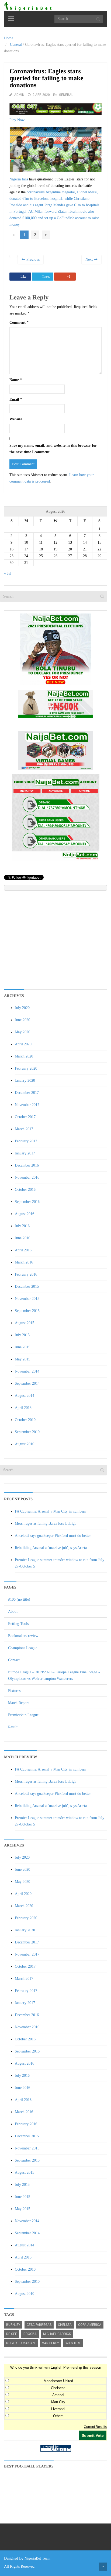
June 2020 (22, 1020)
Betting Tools (18, 1624)
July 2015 (22, 1335)
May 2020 (22, 1032)
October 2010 (25, 1420)
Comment (19, 322)
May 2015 (22, 1359)
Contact (14, 1660)
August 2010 (25, 1444)
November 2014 (27, 1371)
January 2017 (25, 1153)
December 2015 (27, 1287)
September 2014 (27, 1383)
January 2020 (25, 1081)
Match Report (18, 1703)
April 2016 (23, 1250)
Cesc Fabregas (39, 2325)
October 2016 (25, 1190)
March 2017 (24, 1129)
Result (13, 1727)
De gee (12, 2334)
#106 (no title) (19, 1599)
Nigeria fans (19, 179)
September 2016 (27, 1202)
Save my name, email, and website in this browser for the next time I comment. (53, 449)
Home (9, 38)
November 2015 (27, 1299)
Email (16, 399)
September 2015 (27, 1311)
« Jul (8, 573)
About (13, 1612)
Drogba (30, 2334)
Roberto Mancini (21, 2343)
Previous (32, 259)
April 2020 (23, 1044)
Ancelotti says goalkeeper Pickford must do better (53, 1536)
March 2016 (24, 1262)
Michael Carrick (57, 2334)
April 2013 (23, 1408)
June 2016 (22, 1238)
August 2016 (25, 1214)
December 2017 (27, 1093)
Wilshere (73, 2343)
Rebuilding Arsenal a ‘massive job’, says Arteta (51, 1548)
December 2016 (27, 1165)
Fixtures (14, 1691)
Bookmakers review (23, 1636)
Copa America (90, 2325)
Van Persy (51, 2343)
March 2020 (24, 1056)
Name (16, 380)
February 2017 (26, 1141)
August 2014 (25, 1396)
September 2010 (27, 1432)
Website (16, 419)
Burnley (13, 2325)
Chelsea (65, 2325)
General (16, 45)
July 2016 (22, 1226)
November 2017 (27, 1105)
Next (90, 259)
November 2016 (27, 1177)
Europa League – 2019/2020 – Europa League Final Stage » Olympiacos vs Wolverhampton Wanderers (54, 1675)
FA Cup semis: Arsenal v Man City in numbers (50, 1511)
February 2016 (26, 1274)
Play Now (17, 120)
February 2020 (26, 1068)
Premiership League (23, 1715)
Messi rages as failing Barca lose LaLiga (46, 1523)
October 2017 (25, 1117)
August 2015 (25, 1323)
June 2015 (22, 1347)
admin (19, 95)
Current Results (95, 2427)
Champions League (23, 1648)
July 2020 (22, 1008)
